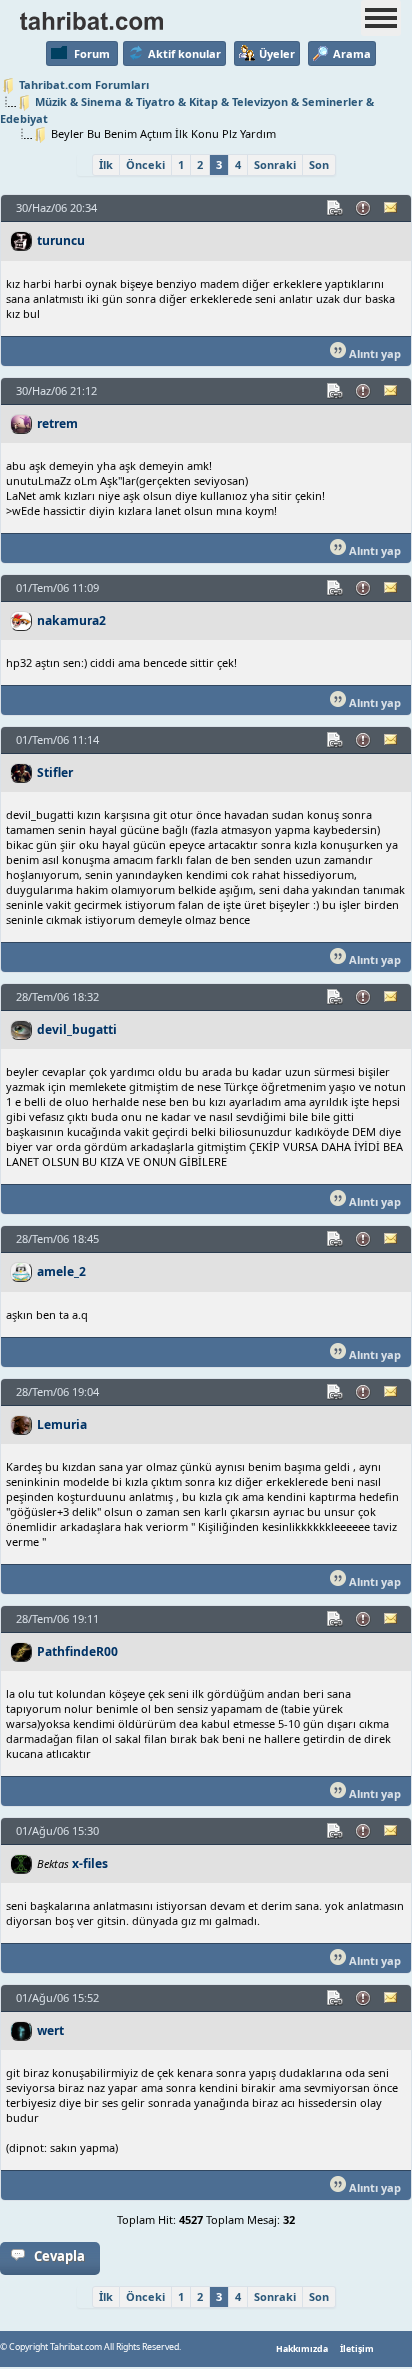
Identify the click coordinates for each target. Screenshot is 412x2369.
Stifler (55, 772)
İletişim (357, 2349)
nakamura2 (71, 620)
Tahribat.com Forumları (84, 84)
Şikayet (364, 208)
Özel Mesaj (392, 208)
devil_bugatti (77, 1029)
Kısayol (336, 208)
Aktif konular (184, 53)
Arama (352, 53)
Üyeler (277, 53)
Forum (92, 53)
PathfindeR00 (77, 1651)
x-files (90, 1863)
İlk (106, 164)
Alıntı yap (373, 353)
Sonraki (275, 164)
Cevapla (59, 2256)
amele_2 (61, 1271)
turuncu (61, 240)
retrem (57, 423)
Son (319, 164)
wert (50, 2030)
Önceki (145, 164)
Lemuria (62, 1424)
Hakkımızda (302, 2349)
